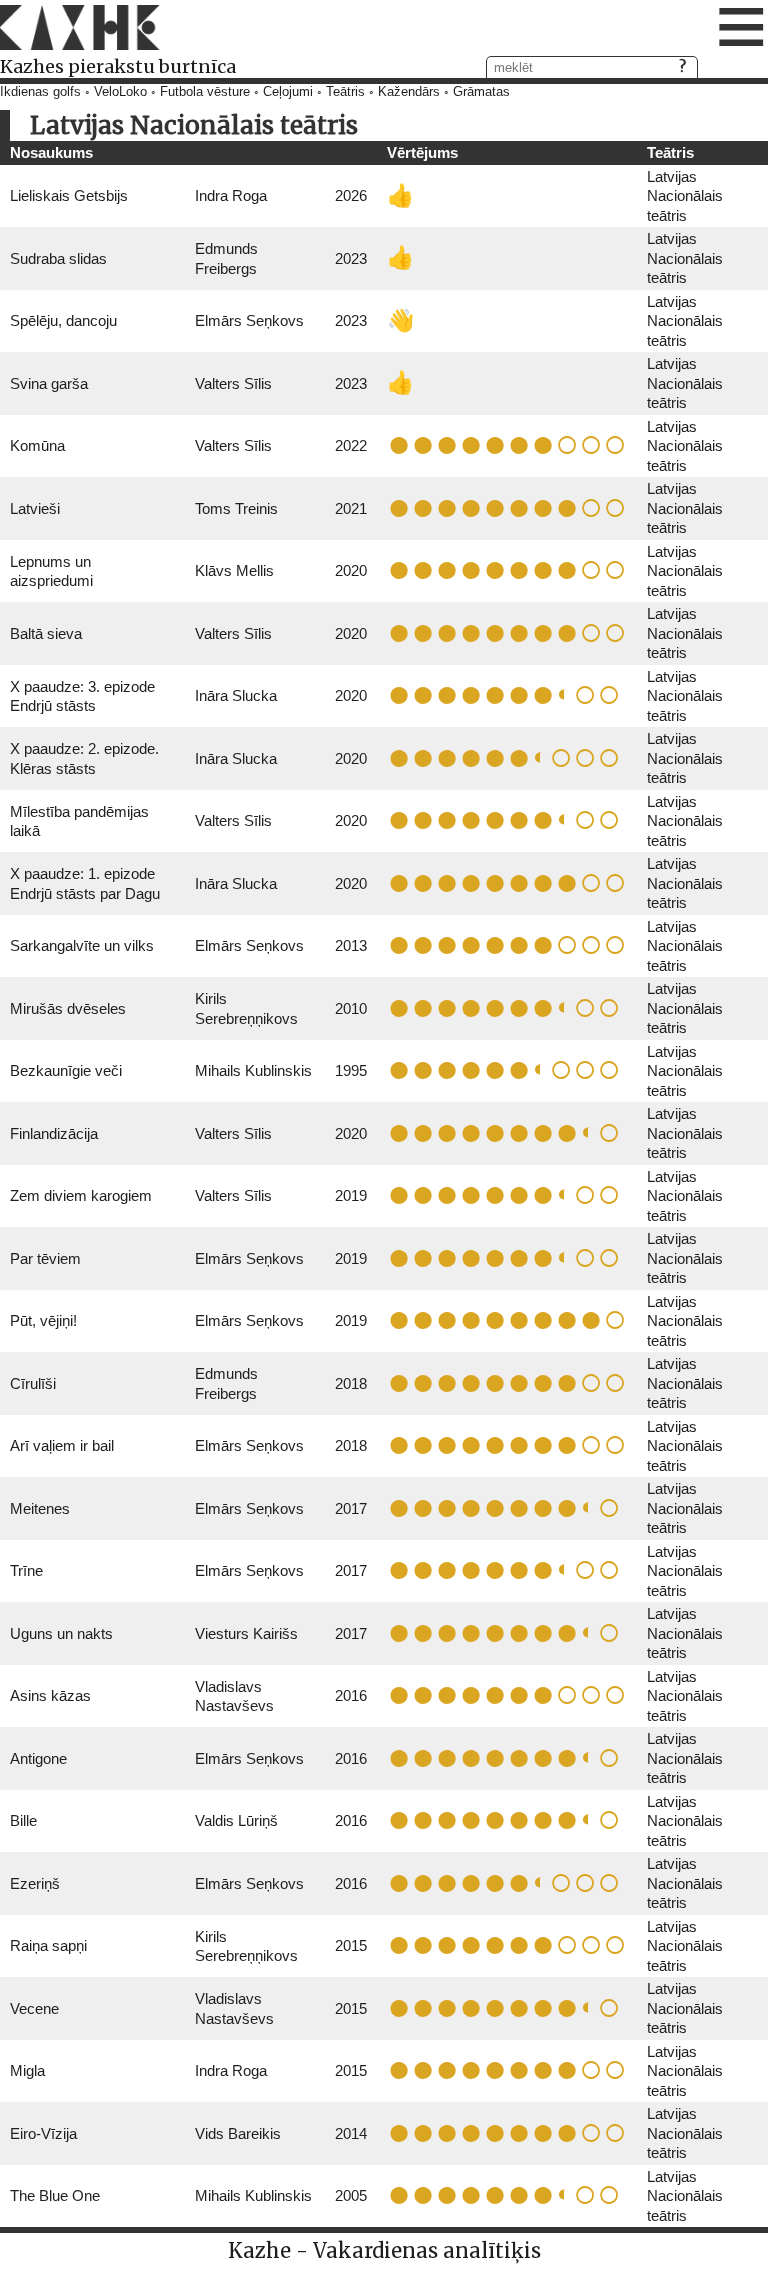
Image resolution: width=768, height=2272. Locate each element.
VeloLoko (120, 92)
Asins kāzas (50, 1695)
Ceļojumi (288, 92)
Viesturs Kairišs (246, 1633)
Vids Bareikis (238, 2133)
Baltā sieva (46, 633)
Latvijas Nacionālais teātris (685, 196)
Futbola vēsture (205, 92)
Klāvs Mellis (234, 570)
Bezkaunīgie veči (66, 1070)
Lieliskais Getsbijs (69, 195)
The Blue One (55, 2195)
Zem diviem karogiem (81, 1195)
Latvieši (35, 508)
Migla (27, 2070)
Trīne (26, 1570)
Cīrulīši (33, 1383)
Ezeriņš (35, 1883)
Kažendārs (409, 92)
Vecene (34, 2008)
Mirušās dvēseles (68, 1008)
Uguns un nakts (61, 1633)
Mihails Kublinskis (253, 1070)
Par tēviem (45, 1258)
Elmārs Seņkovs (249, 320)
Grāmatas (481, 92)
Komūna (37, 445)
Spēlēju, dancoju (63, 320)
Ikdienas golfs (40, 92)
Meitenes (40, 1508)
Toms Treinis (236, 508)
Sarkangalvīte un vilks (82, 945)
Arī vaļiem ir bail (62, 1445)
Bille (23, 1820)
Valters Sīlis (233, 383)
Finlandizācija (54, 1133)
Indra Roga (231, 195)
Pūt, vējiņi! (43, 1320)
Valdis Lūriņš (236, 1820)
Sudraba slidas (58, 258)
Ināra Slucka (236, 695)
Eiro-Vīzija (43, 2133)
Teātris (345, 92)
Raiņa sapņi (48, 1945)
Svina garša (49, 383)
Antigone (38, 1758)
